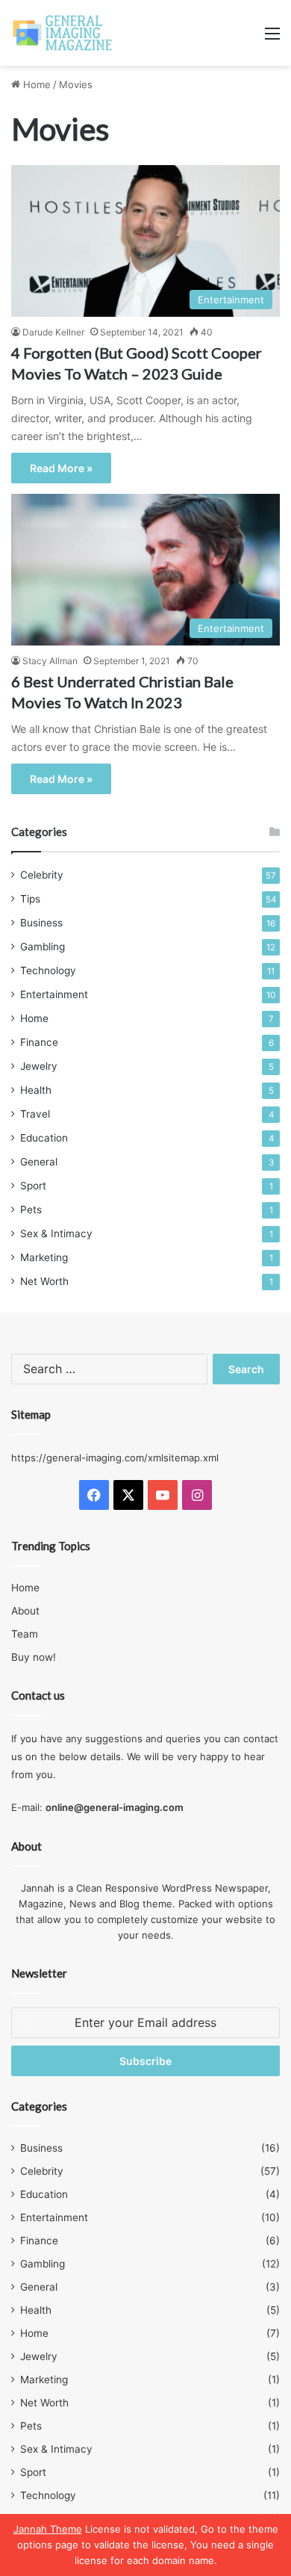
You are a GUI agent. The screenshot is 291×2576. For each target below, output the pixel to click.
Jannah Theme (48, 2529)
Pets (31, 1210)
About (25, 1611)
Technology (48, 970)
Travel (35, 1114)
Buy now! (34, 1657)
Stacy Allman (50, 661)
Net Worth (44, 1281)
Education (44, 1138)
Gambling (43, 947)
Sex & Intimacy (56, 1233)
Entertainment (54, 994)
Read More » (61, 468)
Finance (39, 1042)
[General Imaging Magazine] (63, 33)
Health (36, 1090)
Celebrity (42, 875)
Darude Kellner (53, 332)
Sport (33, 1186)
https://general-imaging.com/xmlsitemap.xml (115, 1458)
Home (35, 84)
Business (41, 923)
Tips (30, 899)
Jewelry (39, 1066)
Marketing (44, 1257)
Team (25, 1634)
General (39, 1162)
